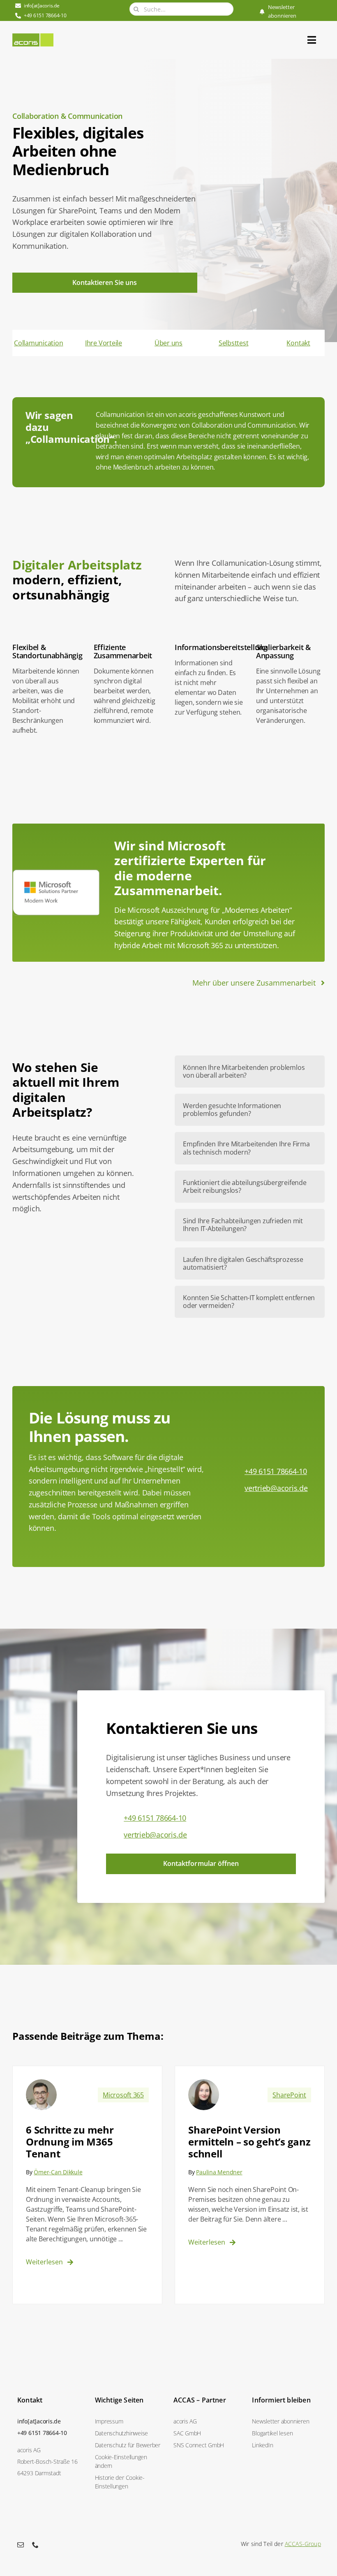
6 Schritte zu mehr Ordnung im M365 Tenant (70, 2142)
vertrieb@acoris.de (276, 1488)
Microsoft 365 (123, 2095)
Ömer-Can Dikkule (58, 2172)
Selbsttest (234, 343)
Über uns (168, 343)
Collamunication (38, 343)
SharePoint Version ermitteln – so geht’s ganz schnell (249, 2142)
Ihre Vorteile (104, 343)
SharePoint (289, 2095)
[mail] (21, 2545)
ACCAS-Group (303, 2544)
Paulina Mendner (219, 2172)
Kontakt (298, 343)
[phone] (35, 2545)
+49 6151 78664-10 (276, 1471)
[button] (129, 2461)
